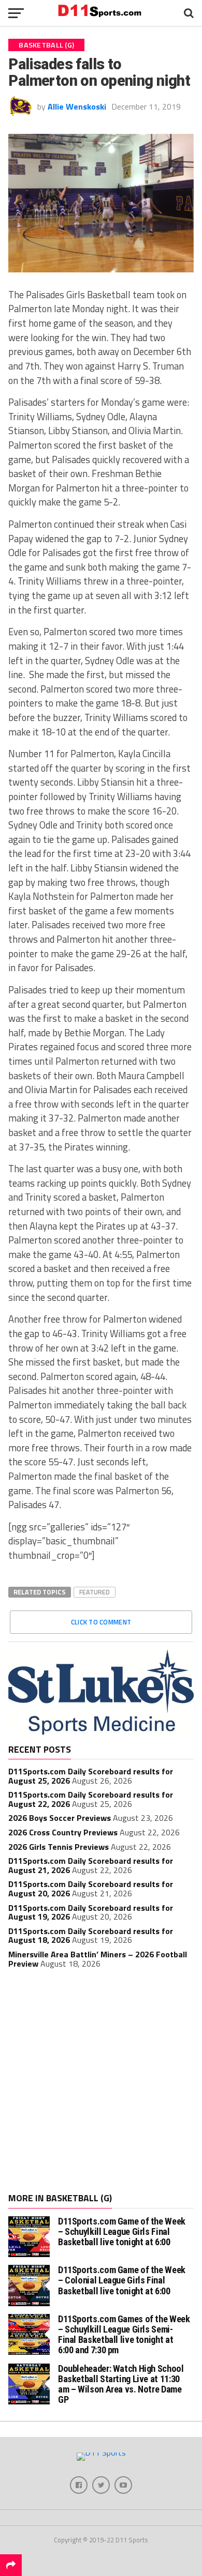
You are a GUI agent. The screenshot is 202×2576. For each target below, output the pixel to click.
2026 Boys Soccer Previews (60, 1818)
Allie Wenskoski (77, 106)
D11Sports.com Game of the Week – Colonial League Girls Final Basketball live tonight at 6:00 (122, 2280)
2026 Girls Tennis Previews (59, 1847)
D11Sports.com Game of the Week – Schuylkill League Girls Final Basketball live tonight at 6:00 (122, 2232)
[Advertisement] (101, 2082)
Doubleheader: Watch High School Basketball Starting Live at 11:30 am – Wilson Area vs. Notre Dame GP (121, 2384)
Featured (95, 1592)
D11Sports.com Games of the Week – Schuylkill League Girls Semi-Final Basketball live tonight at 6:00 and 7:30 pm (124, 2335)
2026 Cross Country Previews (63, 1832)
